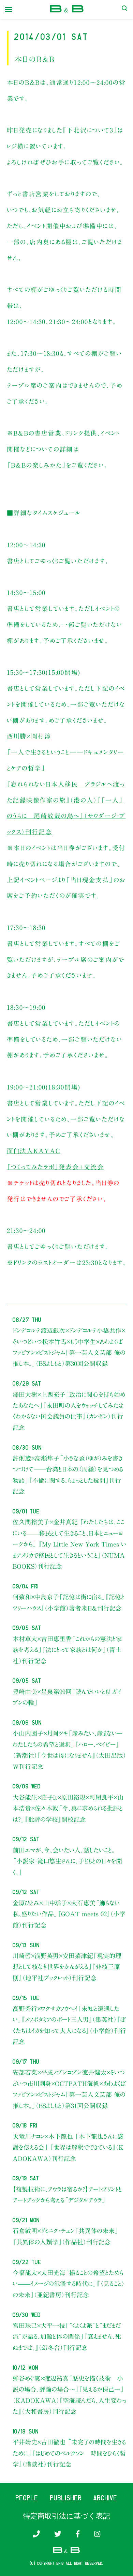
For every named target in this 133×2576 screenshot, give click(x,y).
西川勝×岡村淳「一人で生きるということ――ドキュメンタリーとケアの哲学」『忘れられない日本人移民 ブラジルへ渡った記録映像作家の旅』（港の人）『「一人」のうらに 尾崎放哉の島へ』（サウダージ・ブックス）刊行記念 (66, 784)
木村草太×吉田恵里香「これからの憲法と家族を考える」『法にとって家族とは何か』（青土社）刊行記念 (67, 1650)
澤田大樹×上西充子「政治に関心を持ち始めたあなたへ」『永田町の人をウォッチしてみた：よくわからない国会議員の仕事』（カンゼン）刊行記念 (69, 1411)
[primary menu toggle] (9, 10)
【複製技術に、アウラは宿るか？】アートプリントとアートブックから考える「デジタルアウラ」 (67, 2195)
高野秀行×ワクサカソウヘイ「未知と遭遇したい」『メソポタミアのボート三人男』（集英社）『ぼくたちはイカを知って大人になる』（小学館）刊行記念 (69, 2025)
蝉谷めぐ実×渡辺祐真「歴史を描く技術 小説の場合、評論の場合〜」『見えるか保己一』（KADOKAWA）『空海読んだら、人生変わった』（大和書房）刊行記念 (69, 2395)
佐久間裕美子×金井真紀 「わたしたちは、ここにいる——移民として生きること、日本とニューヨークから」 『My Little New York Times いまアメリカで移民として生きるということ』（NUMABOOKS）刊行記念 (69, 1544)
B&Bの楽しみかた (36, 465)
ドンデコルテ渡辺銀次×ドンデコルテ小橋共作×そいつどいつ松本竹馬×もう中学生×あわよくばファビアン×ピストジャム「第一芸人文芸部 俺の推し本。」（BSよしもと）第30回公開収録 (69, 1347)
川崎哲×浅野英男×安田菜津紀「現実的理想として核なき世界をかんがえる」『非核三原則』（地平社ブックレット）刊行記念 (67, 1967)
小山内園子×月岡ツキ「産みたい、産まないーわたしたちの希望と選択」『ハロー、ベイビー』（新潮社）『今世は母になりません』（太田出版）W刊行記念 (69, 1750)
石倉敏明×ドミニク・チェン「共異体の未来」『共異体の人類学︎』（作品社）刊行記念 (65, 2236)
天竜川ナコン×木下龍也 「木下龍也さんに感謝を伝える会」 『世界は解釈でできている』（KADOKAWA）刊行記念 (68, 2147)
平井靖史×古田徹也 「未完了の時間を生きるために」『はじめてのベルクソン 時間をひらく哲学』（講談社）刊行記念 (69, 2453)
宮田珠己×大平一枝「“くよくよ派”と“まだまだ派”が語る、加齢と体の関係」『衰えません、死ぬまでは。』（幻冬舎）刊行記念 (67, 2337)
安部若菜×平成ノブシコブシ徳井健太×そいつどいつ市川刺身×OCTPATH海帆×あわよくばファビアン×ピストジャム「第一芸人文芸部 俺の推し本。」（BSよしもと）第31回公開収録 (69, 2089)
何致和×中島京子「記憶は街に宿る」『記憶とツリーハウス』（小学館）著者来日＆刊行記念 (69, 1602)
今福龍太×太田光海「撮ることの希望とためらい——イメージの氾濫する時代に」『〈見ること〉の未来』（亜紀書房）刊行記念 (69, 2284)
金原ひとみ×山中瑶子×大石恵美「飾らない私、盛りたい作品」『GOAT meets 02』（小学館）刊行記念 (69, 1914)
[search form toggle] (124, 10)
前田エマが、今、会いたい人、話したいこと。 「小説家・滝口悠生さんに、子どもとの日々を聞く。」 (67, 1861)
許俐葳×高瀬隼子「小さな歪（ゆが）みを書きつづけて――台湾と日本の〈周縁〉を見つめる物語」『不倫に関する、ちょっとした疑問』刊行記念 (68, 1475)
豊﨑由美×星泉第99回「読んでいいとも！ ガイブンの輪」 (67, 1697)
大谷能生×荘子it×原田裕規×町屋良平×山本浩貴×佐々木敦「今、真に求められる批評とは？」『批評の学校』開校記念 (68, 1808)
